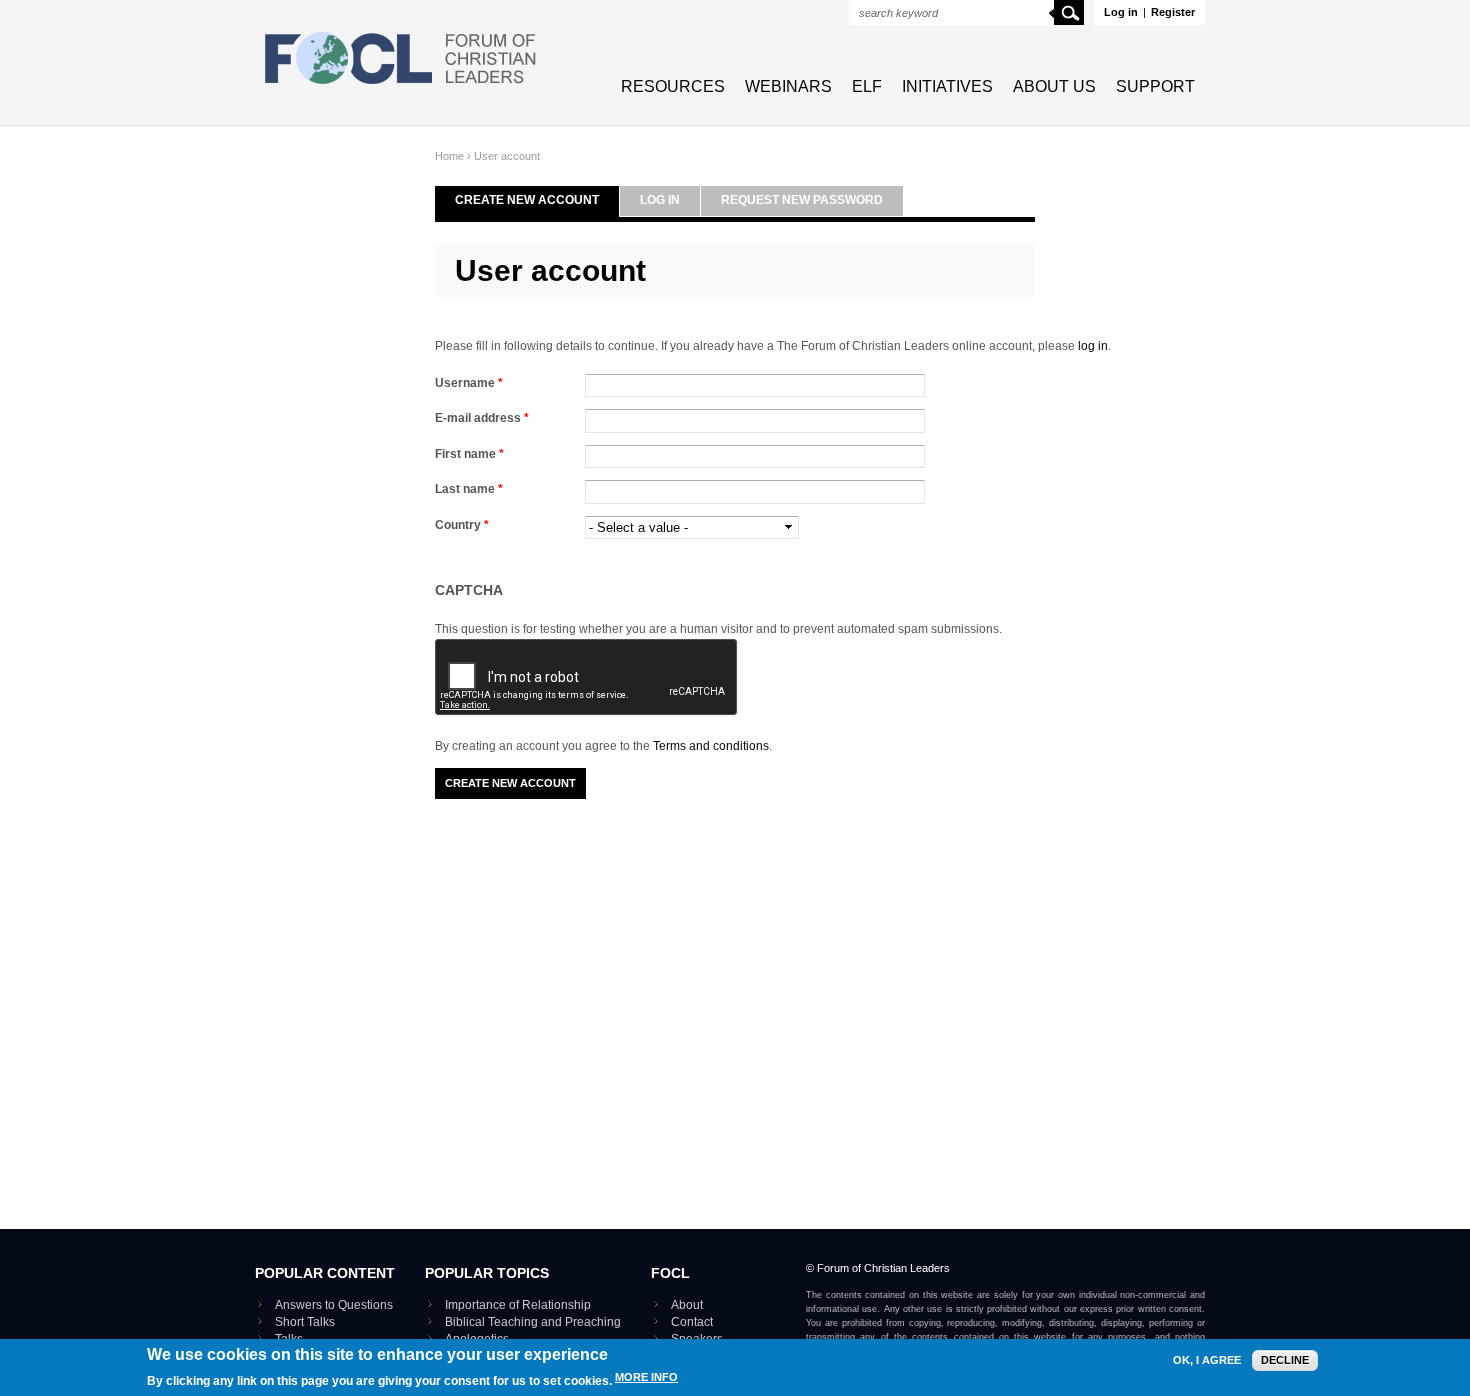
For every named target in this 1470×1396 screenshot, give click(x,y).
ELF (867, 86)
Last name (469, 489)
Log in (1121, 12)
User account (507, 156)
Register (1173, 12)
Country (462, 525)
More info (646, 1376)
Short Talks (305, 1322)
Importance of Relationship (518, 1305)
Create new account (527, 200)
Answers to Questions (334, 1305)
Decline (1285, 1360)
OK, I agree (1207, 1360)
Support (1155, 86)
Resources (673, 86)
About (687, 1305)
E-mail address (482, 418)
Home (449, 156)
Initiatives (947, 86)
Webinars (788, 86)
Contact (692, 1322)
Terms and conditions (711, 746)
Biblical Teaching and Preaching (533, 1322)
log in (1093, 346)
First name (469, 454)
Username (469, 383)
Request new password (802, 200)
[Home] (401, 86)
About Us (1054, 86)
